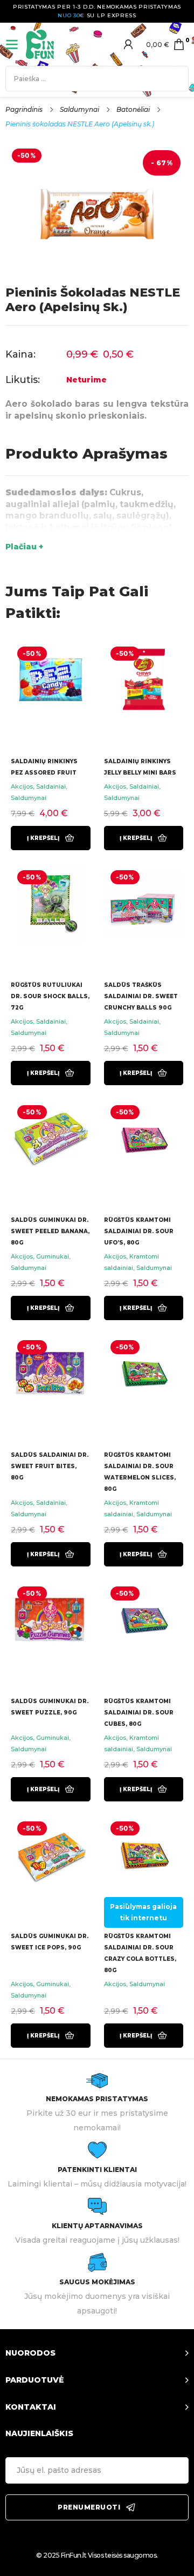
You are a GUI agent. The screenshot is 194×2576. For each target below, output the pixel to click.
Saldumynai (79, 109)
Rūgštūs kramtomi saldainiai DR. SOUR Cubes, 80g (139, 1713)
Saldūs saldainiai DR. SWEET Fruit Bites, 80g (50, 1466)
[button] (51, 838)
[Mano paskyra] (128, 44)
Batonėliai (133, 109)
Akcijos (22, 786)
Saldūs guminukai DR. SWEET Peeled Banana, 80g (50, 1231)
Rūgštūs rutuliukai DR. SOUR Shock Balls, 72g (50, 996)
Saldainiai (51, 786)
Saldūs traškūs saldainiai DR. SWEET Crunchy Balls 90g (141, 996)
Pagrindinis (24, 109)
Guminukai (53, 1256)
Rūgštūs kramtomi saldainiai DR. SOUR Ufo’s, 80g (139, 1231)
